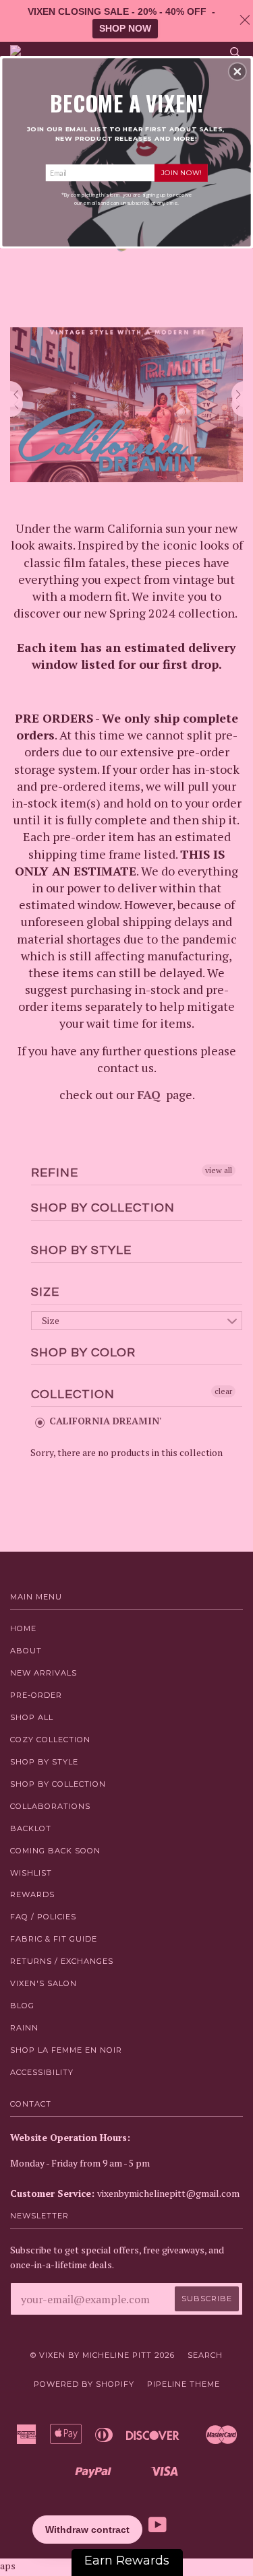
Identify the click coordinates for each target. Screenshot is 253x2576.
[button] (237, 71)
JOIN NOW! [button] (181, 172)
